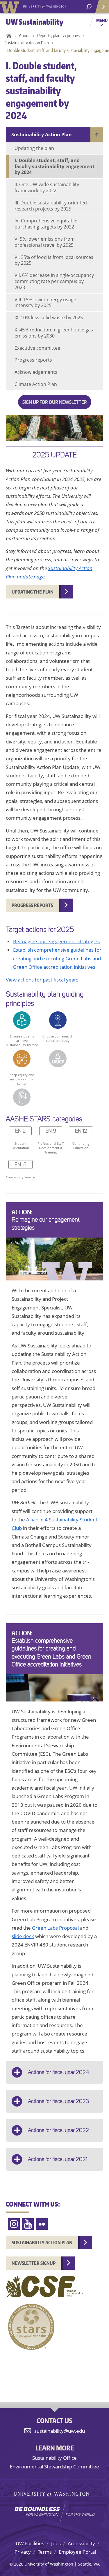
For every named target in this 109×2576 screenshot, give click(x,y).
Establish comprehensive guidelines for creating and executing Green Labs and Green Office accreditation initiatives (57, 958)
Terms (45, 2552)
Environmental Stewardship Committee (54, 2467)
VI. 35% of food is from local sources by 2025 (54, 260)
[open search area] (89, 7)
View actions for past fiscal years (42, 980)
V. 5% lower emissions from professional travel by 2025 (45, 242)
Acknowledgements (36, 372)
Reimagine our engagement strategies (56, 941)
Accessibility (81, 2543)
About (24, 36)
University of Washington (11, 7)
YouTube (28, 2224)
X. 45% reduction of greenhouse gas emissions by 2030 (54, 333)
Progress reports (33, 360)
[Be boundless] (54, 2512)
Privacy (23, 2552)
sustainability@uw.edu (60, 2431)
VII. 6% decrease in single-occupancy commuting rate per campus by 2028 (54, 281)
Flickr (42, 2224)
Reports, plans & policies (58, 36)
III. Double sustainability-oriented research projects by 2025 (51, 206)
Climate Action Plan (36, 384)
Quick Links (102, 7)
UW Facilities (30, 2543)
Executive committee (37, 348)
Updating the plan (34, 148)
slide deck (23, 1936)
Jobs (56, 2543)
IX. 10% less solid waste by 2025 (49, 318)
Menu (102, 20)
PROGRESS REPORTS (32, 905)
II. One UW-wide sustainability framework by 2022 (47, 187)
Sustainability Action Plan (27, 43)
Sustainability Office (54, 2458)
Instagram (14, 2224)
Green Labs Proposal (55, 1928)
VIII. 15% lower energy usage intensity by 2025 (45, 303)
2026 (19, 2564)
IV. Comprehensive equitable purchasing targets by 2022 (46, 224)
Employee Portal (77, 2552)
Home (8, 36)
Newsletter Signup (34, 2263)
